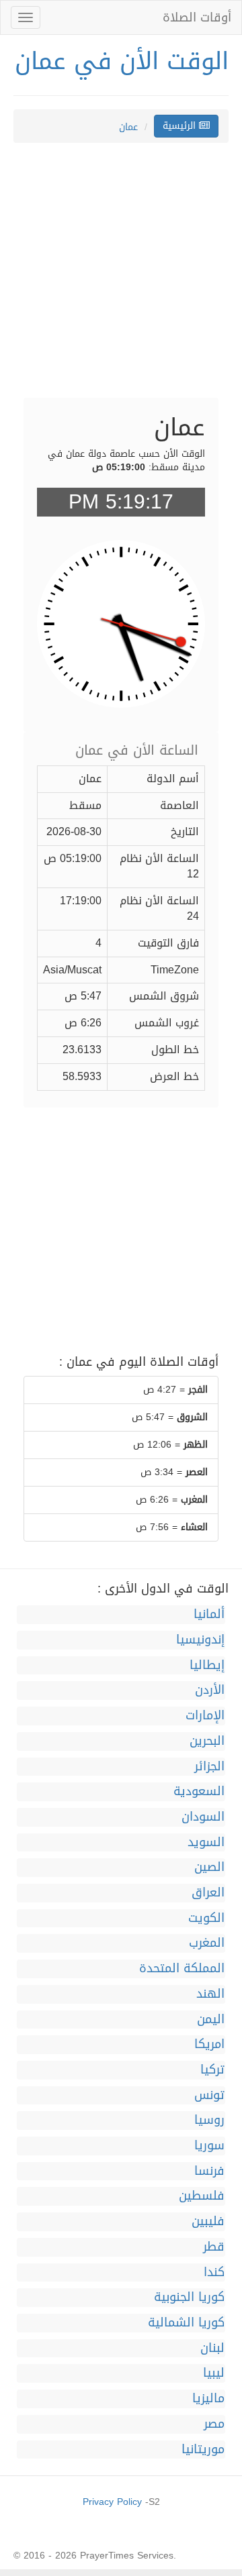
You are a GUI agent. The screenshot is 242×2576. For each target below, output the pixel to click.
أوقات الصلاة (197, 17)
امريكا (209, 2045)
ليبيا (214, 2373)
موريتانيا (203, 2450)
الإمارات (205, 1716)
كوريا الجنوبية (189, 2298)
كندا (214, 2273)
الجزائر (209, 1767)
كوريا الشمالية (186, 2323)
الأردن (210, 1690)
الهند (210, 1994)
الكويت (206, 1919)
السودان (203, 1817)
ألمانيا (209, 1615)
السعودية (199, 1792)
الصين (209, 1868)
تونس (209, 2096)
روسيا (209, 2121)
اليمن (211, 2020)
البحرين (207, 1741)
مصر (214, 2424)
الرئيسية (181, 126)
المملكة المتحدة (182, 1969)
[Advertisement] (121, 277)
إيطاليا (207, 1666)
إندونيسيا (200, 1640)
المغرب (207, 1943)
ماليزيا (208, 2399)
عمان (128, 127)
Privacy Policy (112, 2502)
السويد (206, 1843)
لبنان (212, 2349)
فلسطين (202, 2196)
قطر (214, 2247)
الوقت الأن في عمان (122, 61)
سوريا (209, 2146)
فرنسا (209, 2171)
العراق (208, 1893)
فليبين (208, 2222)
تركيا (212, 2070)
